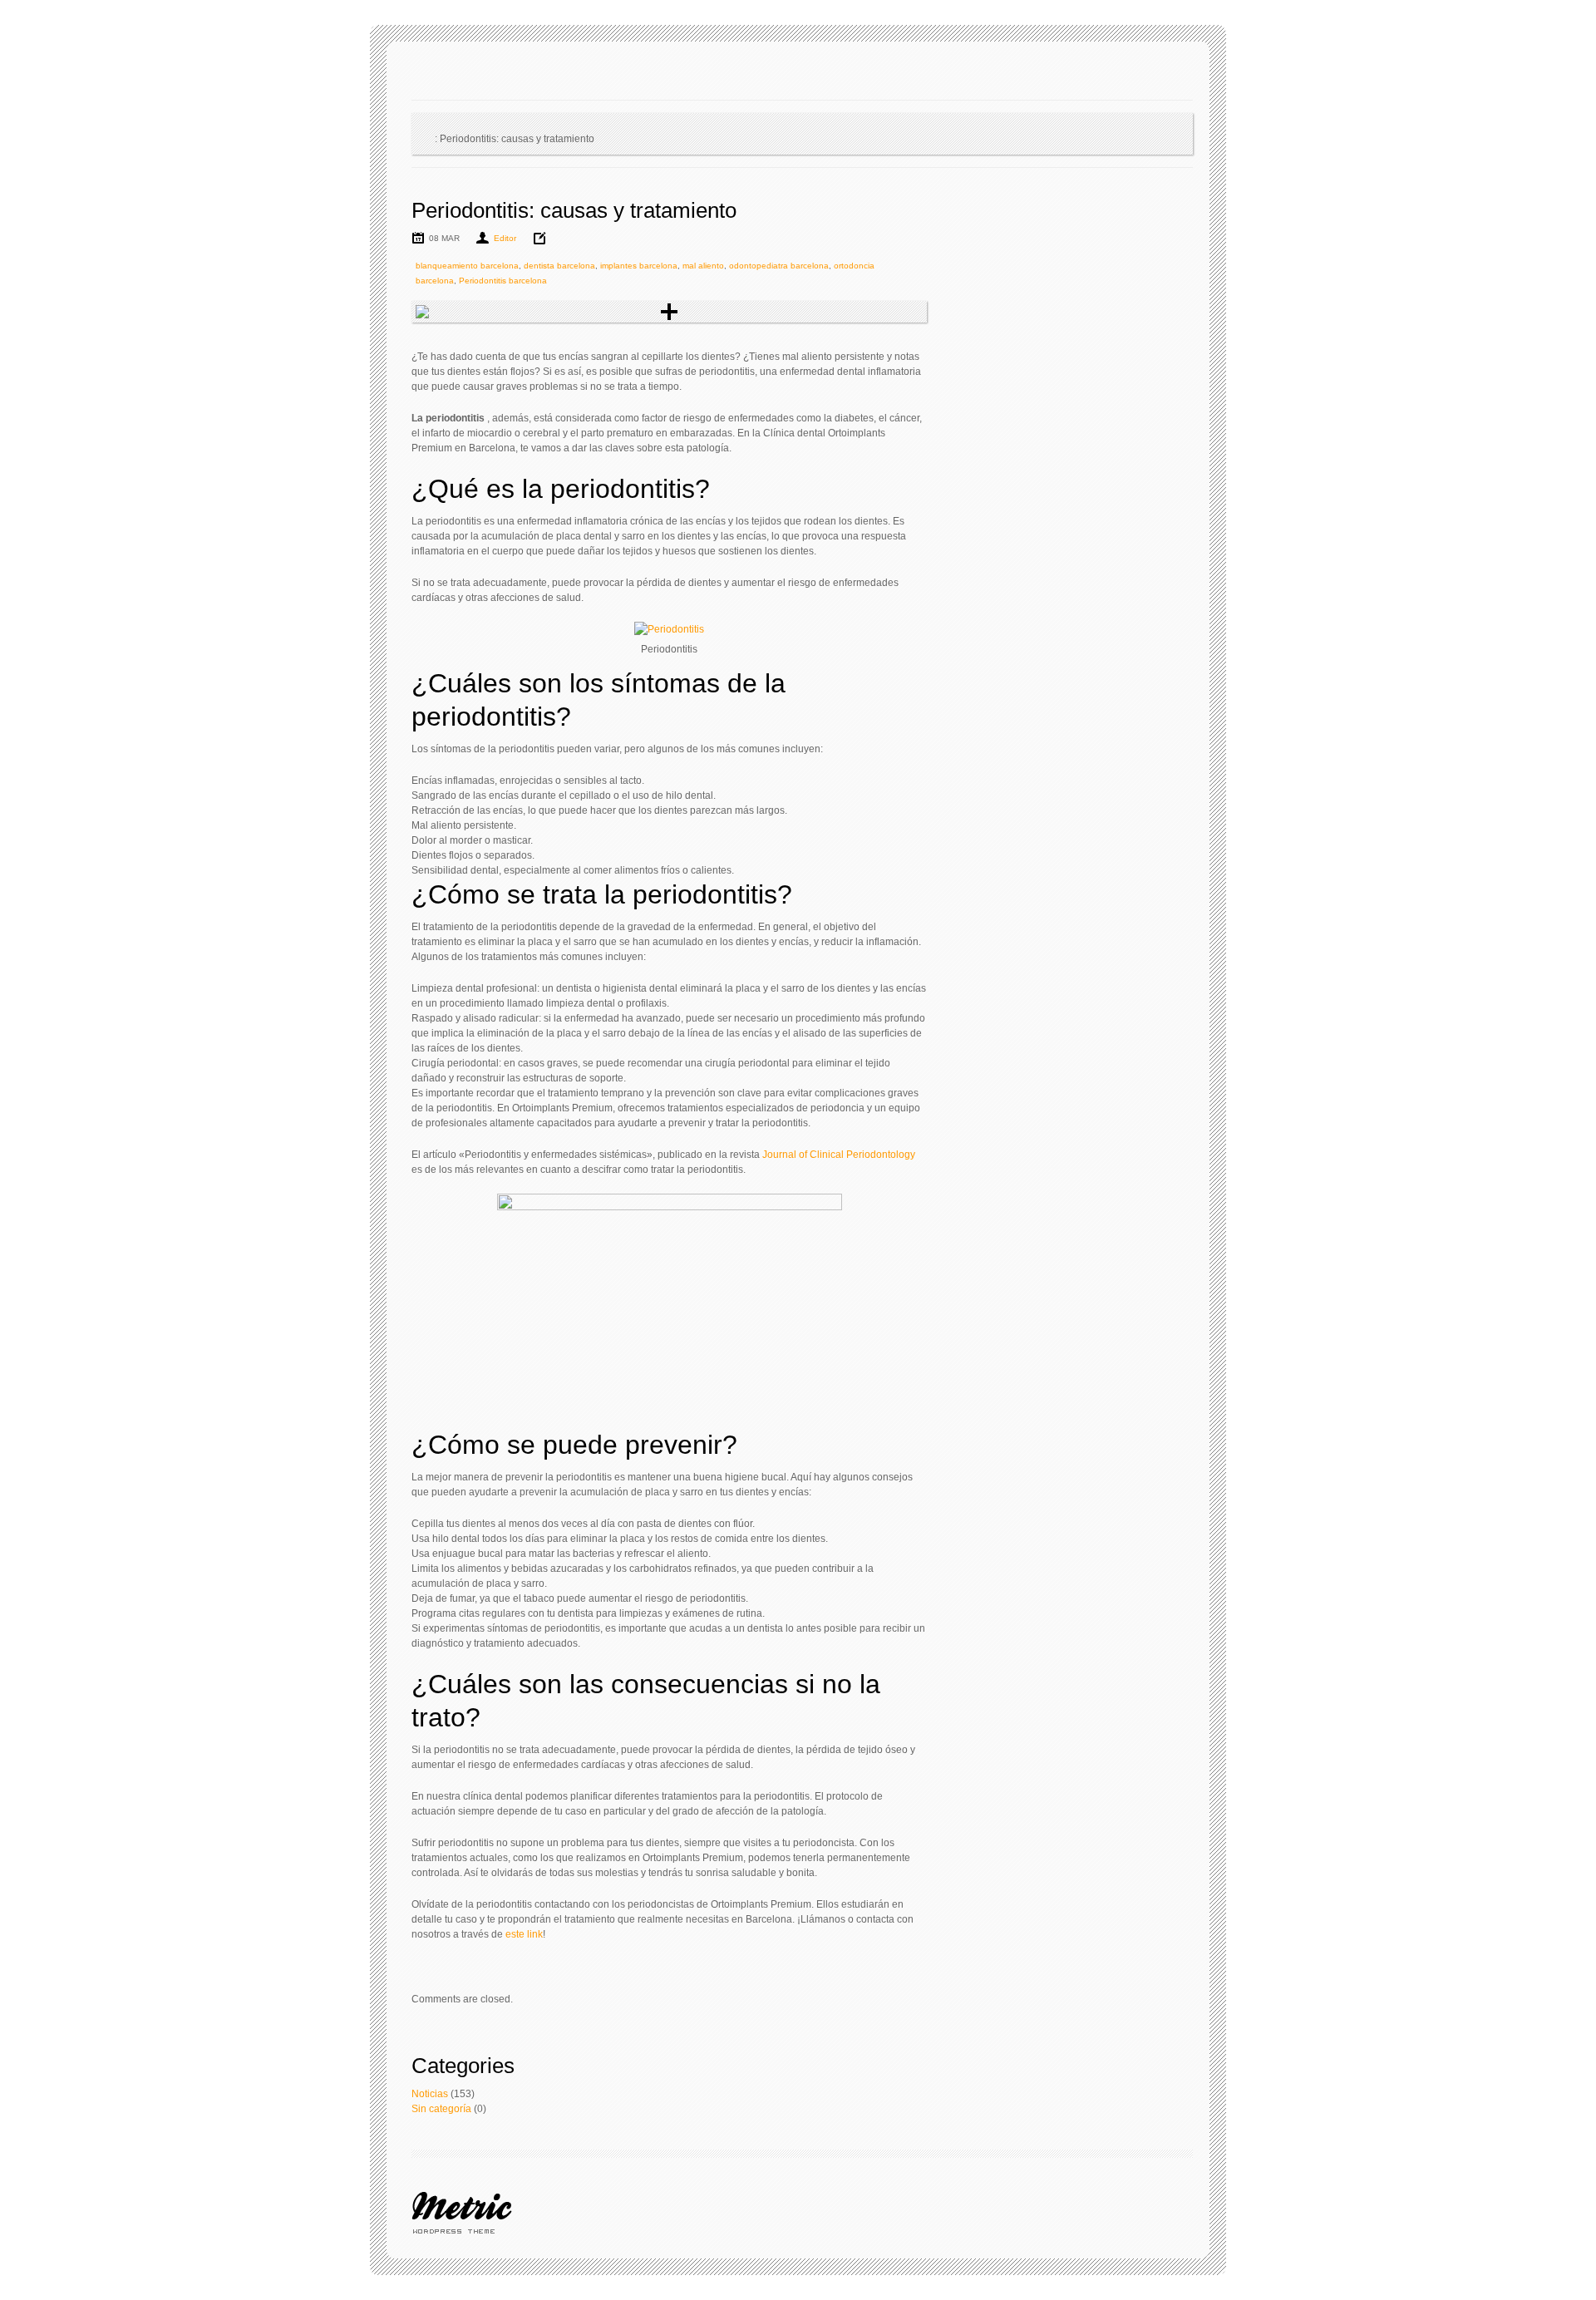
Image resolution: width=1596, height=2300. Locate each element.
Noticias (430, 2094)
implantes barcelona (639, 266)
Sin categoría (441, 2109)
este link (524, 1934)
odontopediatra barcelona (779, 266)
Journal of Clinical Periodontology (839, 1155)
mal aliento (703, 266)
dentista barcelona (559, 266)
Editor (505, 238)
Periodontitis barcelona (503, 281)
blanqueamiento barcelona (467, 266)
